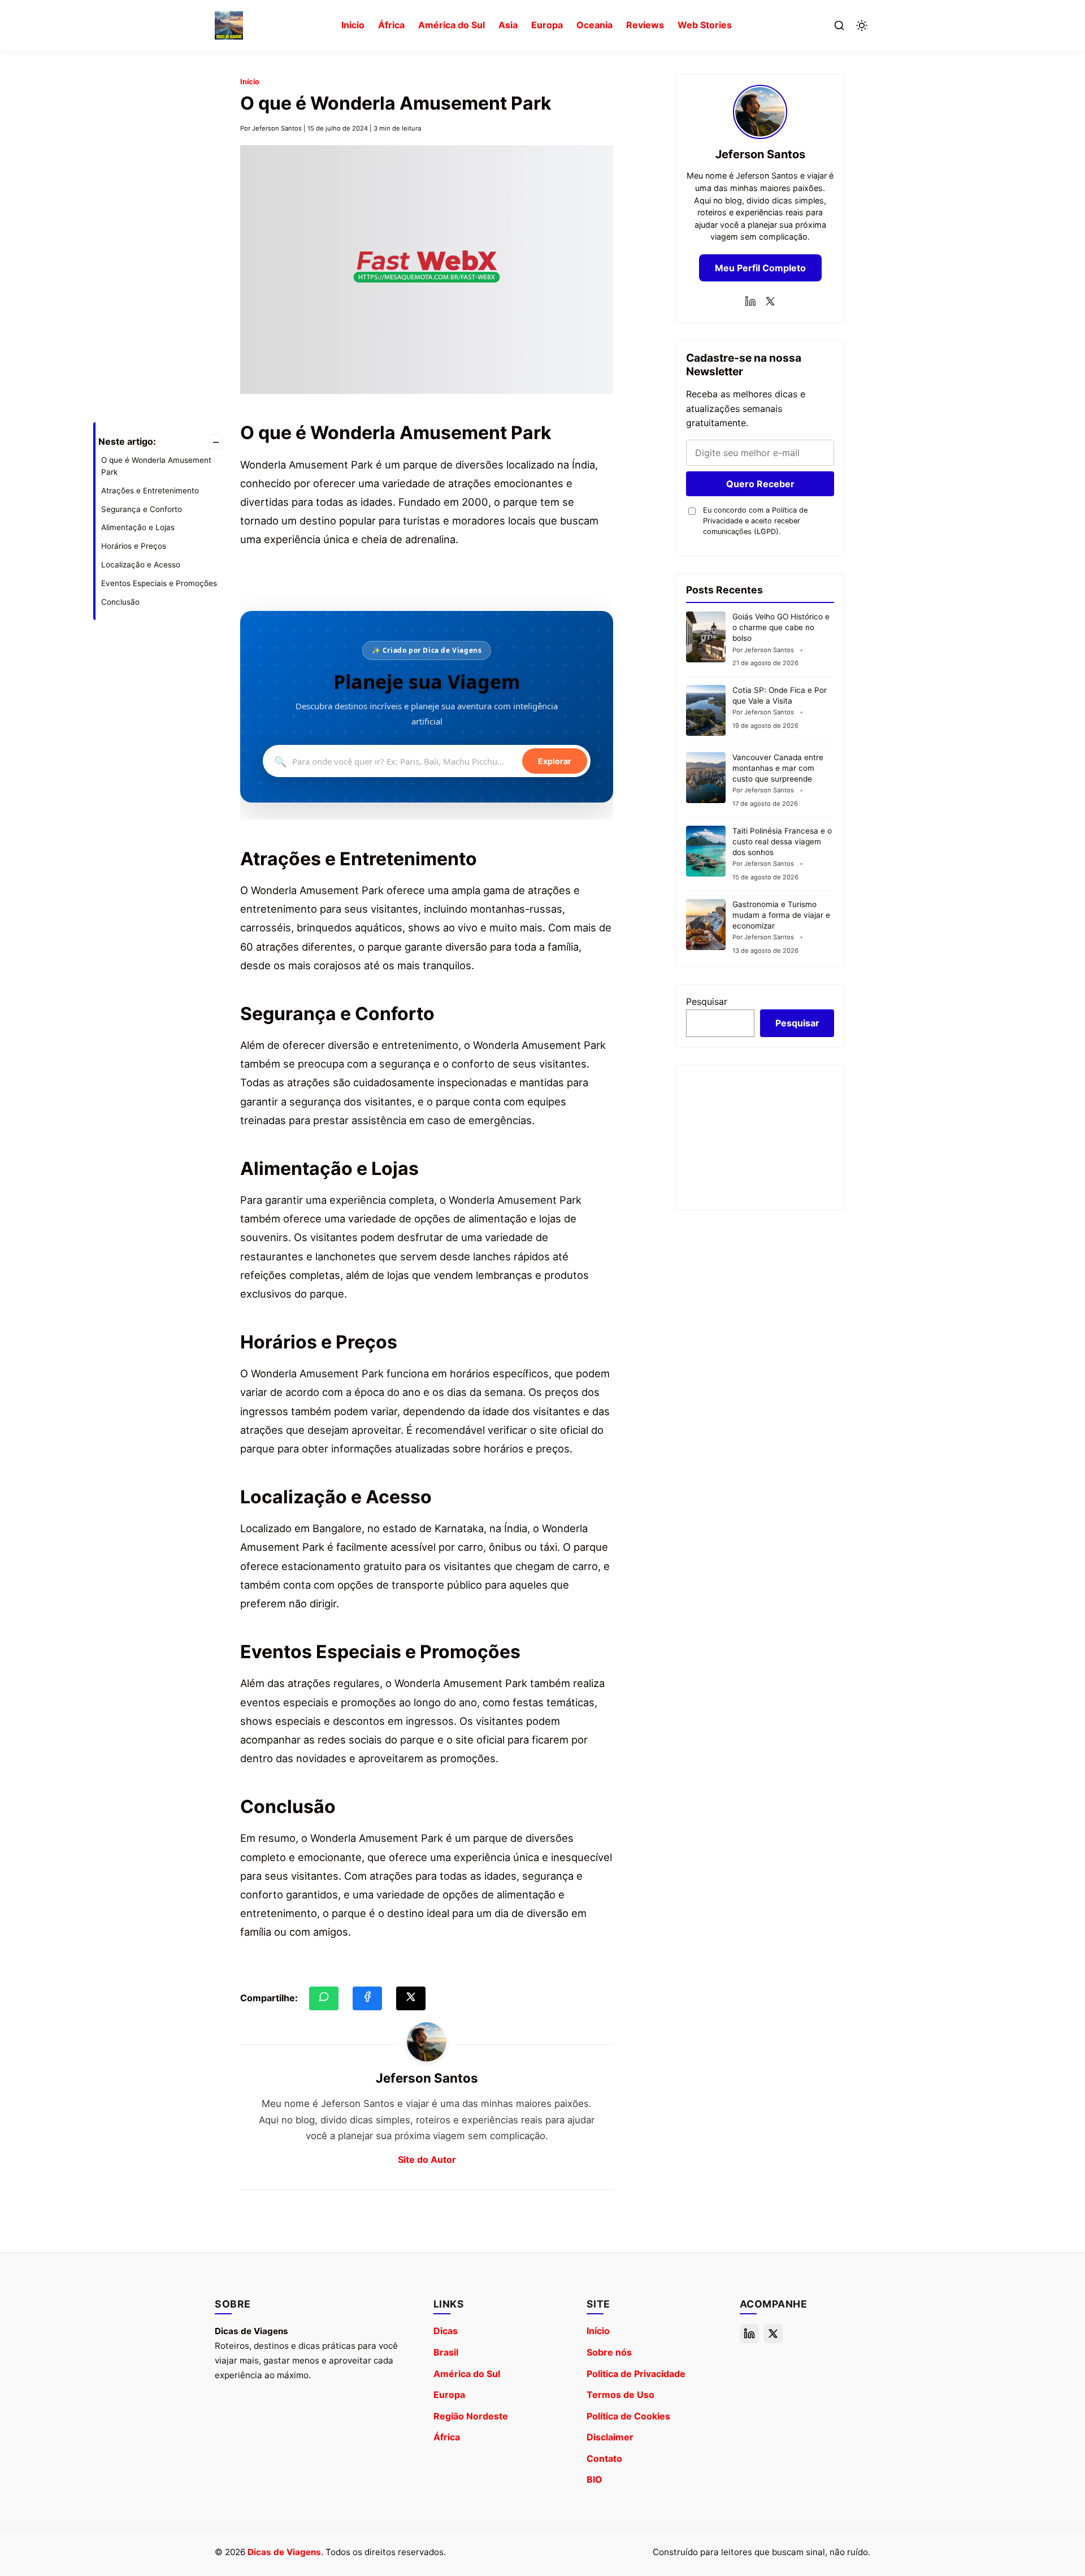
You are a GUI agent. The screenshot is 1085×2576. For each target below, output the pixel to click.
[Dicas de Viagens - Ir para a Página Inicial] (229, 25)
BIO (594, 2479)
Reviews (645, 25)
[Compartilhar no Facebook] (367, 1998)
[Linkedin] (750, 301)
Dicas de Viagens (284, 2552)
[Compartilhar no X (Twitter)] (411, 1998)
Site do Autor (427, 2159)
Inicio (353, 25)
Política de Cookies (628, 2416)
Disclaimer (610, 2437)
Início (250, 82)
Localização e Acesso (141, 565)
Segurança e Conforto (142, 509)
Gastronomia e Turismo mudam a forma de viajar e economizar (781, 915)
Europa (547, 25)
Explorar (555, 762)
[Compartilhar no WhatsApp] (324, 1998)
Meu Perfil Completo (760, 268)
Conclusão (120, 602)
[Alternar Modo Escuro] (862, 25)
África (391, 25)
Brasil (446, 2352)
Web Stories (705, 25)
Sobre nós (609, 2352)
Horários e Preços (134, 546)
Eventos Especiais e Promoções (159, 583)
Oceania (594, 25)
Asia (508, 25)
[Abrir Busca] (839, 25)
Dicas (446, 2331)
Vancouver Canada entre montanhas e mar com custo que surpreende (778, 768)
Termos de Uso (620, 2395)
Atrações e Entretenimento (150, 491)
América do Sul (452, 25)
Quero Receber (760, 484)
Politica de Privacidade (636, 2374)
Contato (604, 2458)
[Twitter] (770, 301)
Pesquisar (707, 1001)
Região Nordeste (471, 2416)
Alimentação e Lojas (138, 527)
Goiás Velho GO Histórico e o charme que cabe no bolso (781, 627)
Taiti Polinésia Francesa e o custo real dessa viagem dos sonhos (782, 842)
